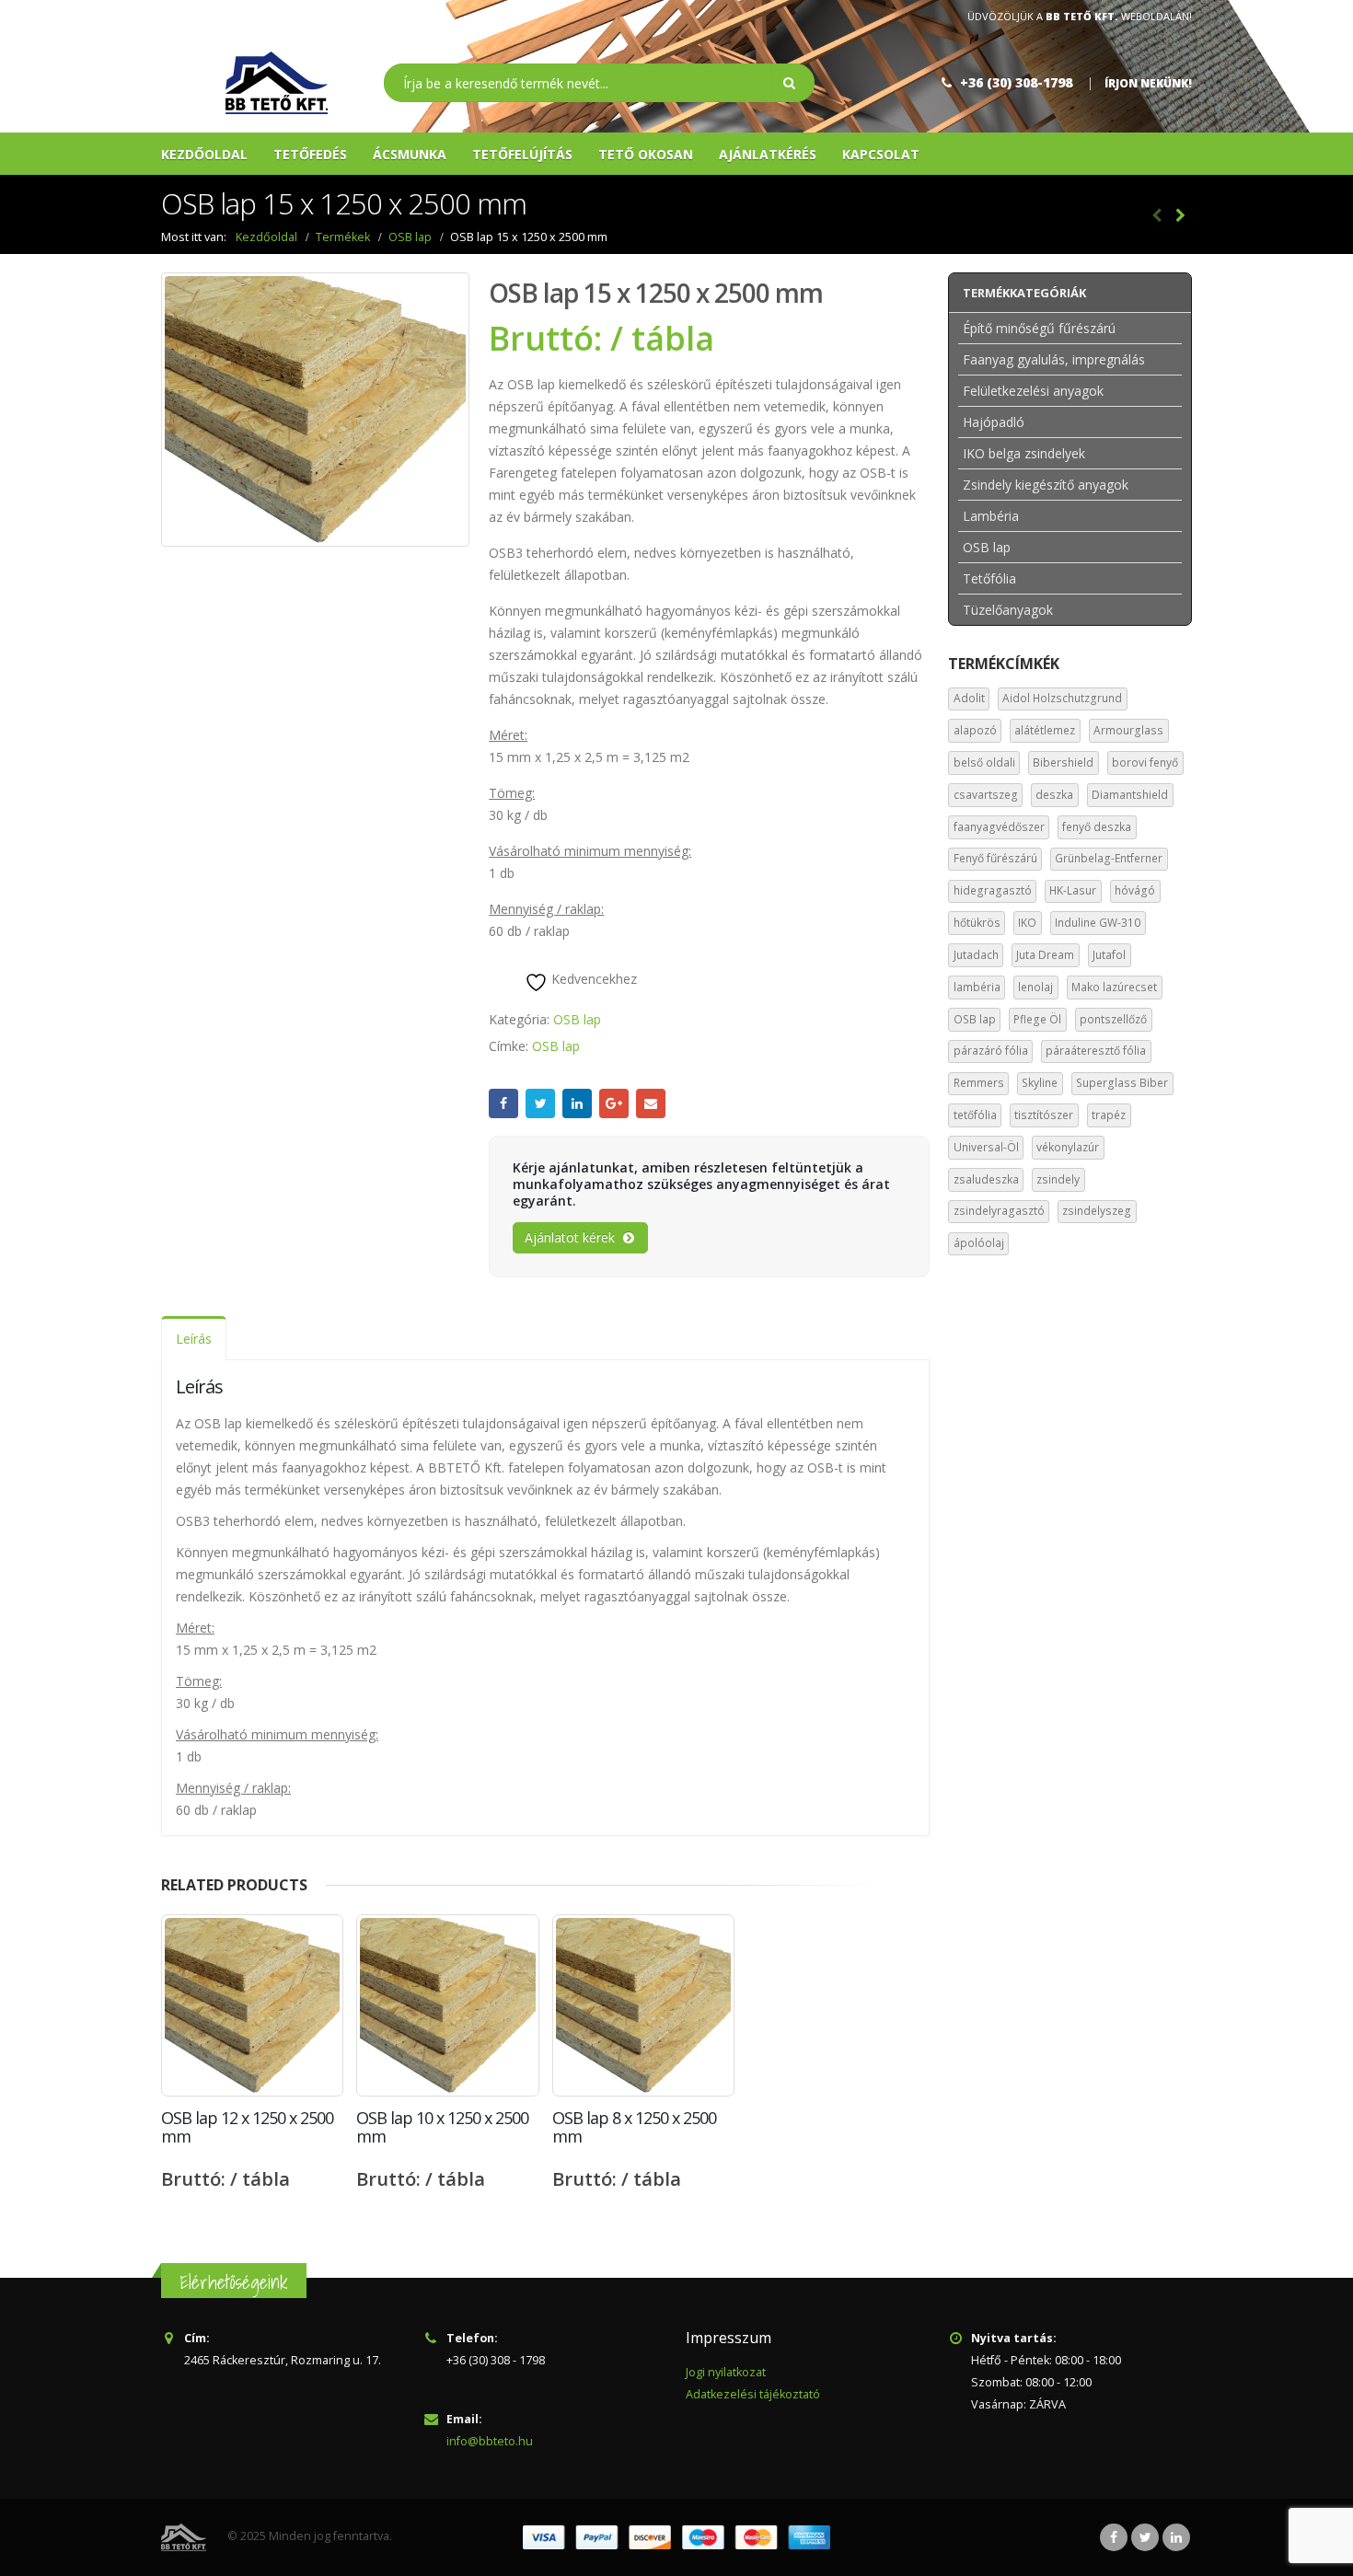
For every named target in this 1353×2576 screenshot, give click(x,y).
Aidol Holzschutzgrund (1062, 698)
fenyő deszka (1097, 827)
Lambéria (991, 516)
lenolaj (1035, 987)
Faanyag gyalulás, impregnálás (1054, 359)
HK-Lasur (1073, 890)
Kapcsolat (881, 154)
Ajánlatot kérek (570, 1237)
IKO (1027, 923)
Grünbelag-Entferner (1109, 858)
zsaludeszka (986, 1179)
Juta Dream (1045, 955)
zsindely (1058, 1179)
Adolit (969, 698)
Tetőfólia (989, 578)
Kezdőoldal (204, 154)
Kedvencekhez (592, 979)
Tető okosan (646, 154)
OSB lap (577, 1019)
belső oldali (984, 762)
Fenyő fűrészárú (995, 858)
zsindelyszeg (1097, 1211)
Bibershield (1063, 762)
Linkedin (1176, 2537)
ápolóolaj (979, 1243)
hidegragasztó (993, 890)
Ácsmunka (410, 154)
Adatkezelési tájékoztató (753, 2394)
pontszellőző (1113, 1019)
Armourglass (1128, 730)
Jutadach (976, 955)
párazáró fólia (991, 1051)
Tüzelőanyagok (1008, 610)
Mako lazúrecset (1114, 987)
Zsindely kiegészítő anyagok (1046, 485)
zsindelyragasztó (999, 1211)
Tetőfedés (310, 154)
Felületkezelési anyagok (1033, 391)
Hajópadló (994, 422)
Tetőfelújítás (522, 154)
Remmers (979, 1083)
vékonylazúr (1068, 1147)
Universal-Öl (986, 1147)
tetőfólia (975, 1115)
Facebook (503, 1103)
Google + (614, 1103)
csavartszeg (986, 795)
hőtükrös (977, 923)
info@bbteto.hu (490, 2441)
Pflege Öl (1037, 1019)
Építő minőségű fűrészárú (1039, 328)
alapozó (975, 730)
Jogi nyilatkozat (726, 2372)
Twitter (540, 1103)
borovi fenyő (1145, 762)
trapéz (1109, 1115)
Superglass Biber (1122, 1083)
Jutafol (1109, 955)
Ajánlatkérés (768, 154)
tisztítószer (1044, 1115)
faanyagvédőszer (999, 827)
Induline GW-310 (1098, 923)
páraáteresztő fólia (1096, 1051)
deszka (1054, 795)
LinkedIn (577, 1103)
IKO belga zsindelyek (1024, 453)
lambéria (977, 987)
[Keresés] (792, 83)
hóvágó (1135, 890)
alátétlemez (1045, 730)
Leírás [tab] (194, 1339)
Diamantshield (1130, 795)
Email (651, 1103)
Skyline (1040, 1083)
